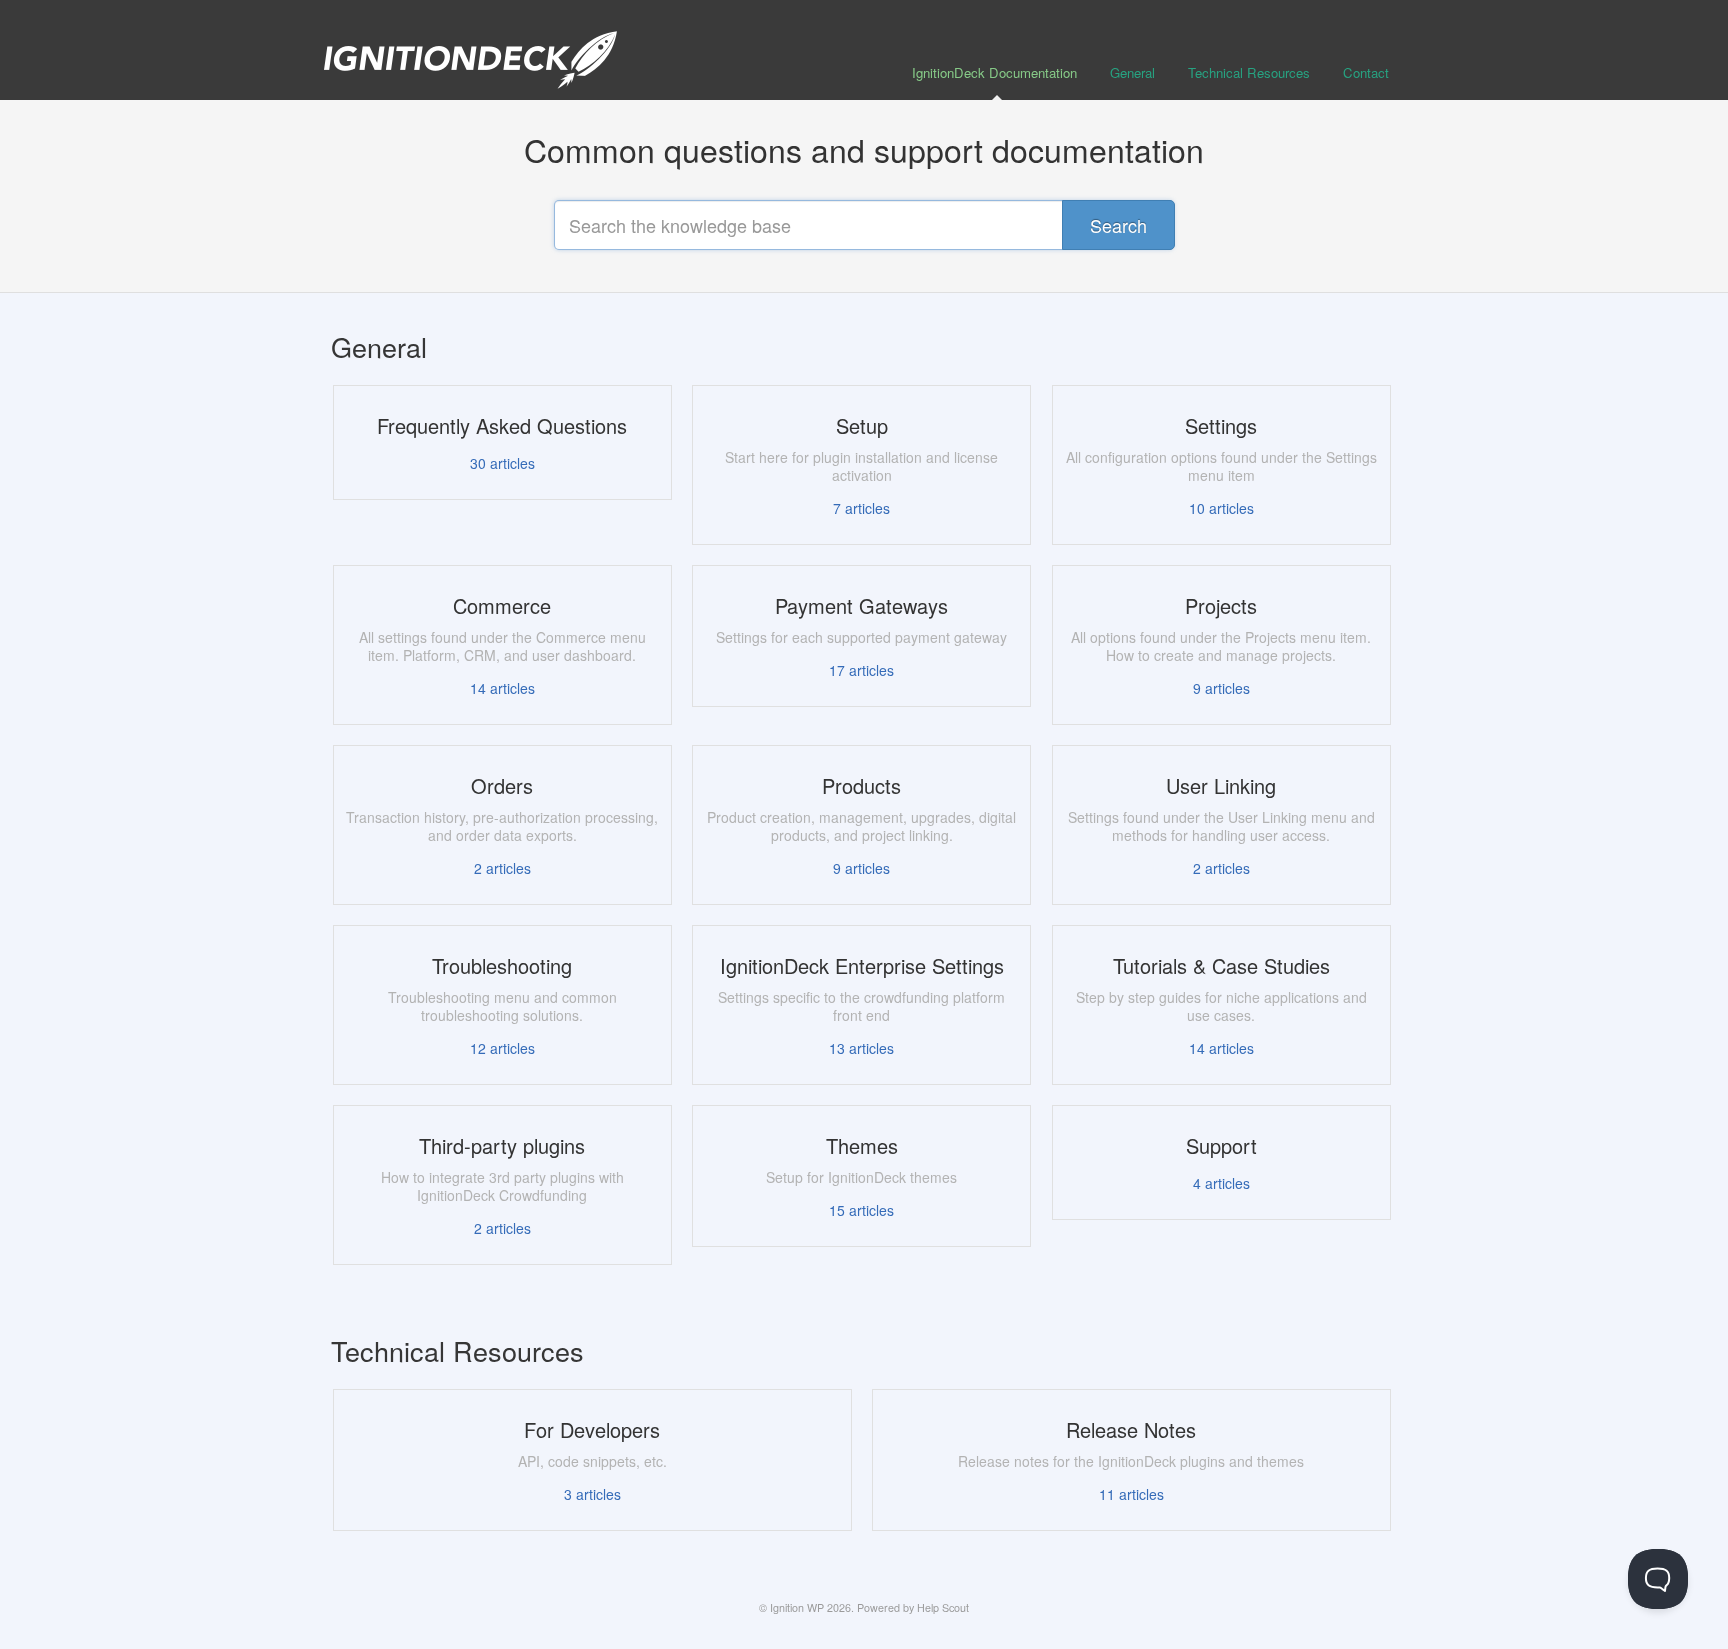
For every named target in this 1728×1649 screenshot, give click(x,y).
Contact (1366, 72)
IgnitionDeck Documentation (994, 72)
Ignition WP (797, 1607)
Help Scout (943, 1607)
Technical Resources (1249, 72)
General (1132, 72)
